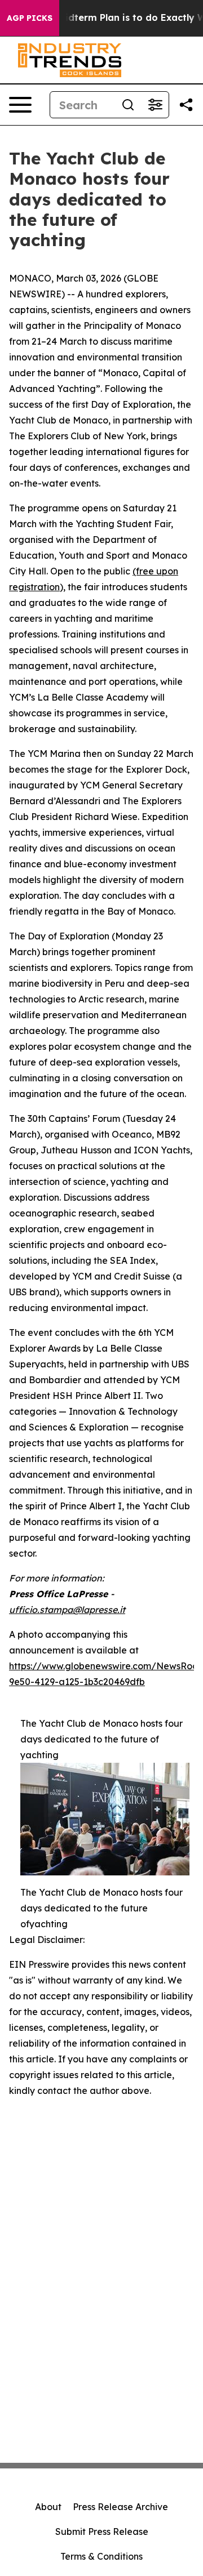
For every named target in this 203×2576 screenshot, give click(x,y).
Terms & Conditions (101, 2556)
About (48, 2507)
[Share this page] (186, 105)
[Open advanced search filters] (155, 105)
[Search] (128, 105)
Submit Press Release (102, 2532)
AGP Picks (30, 18)
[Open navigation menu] (20, 105)
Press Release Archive (120, 2507)
